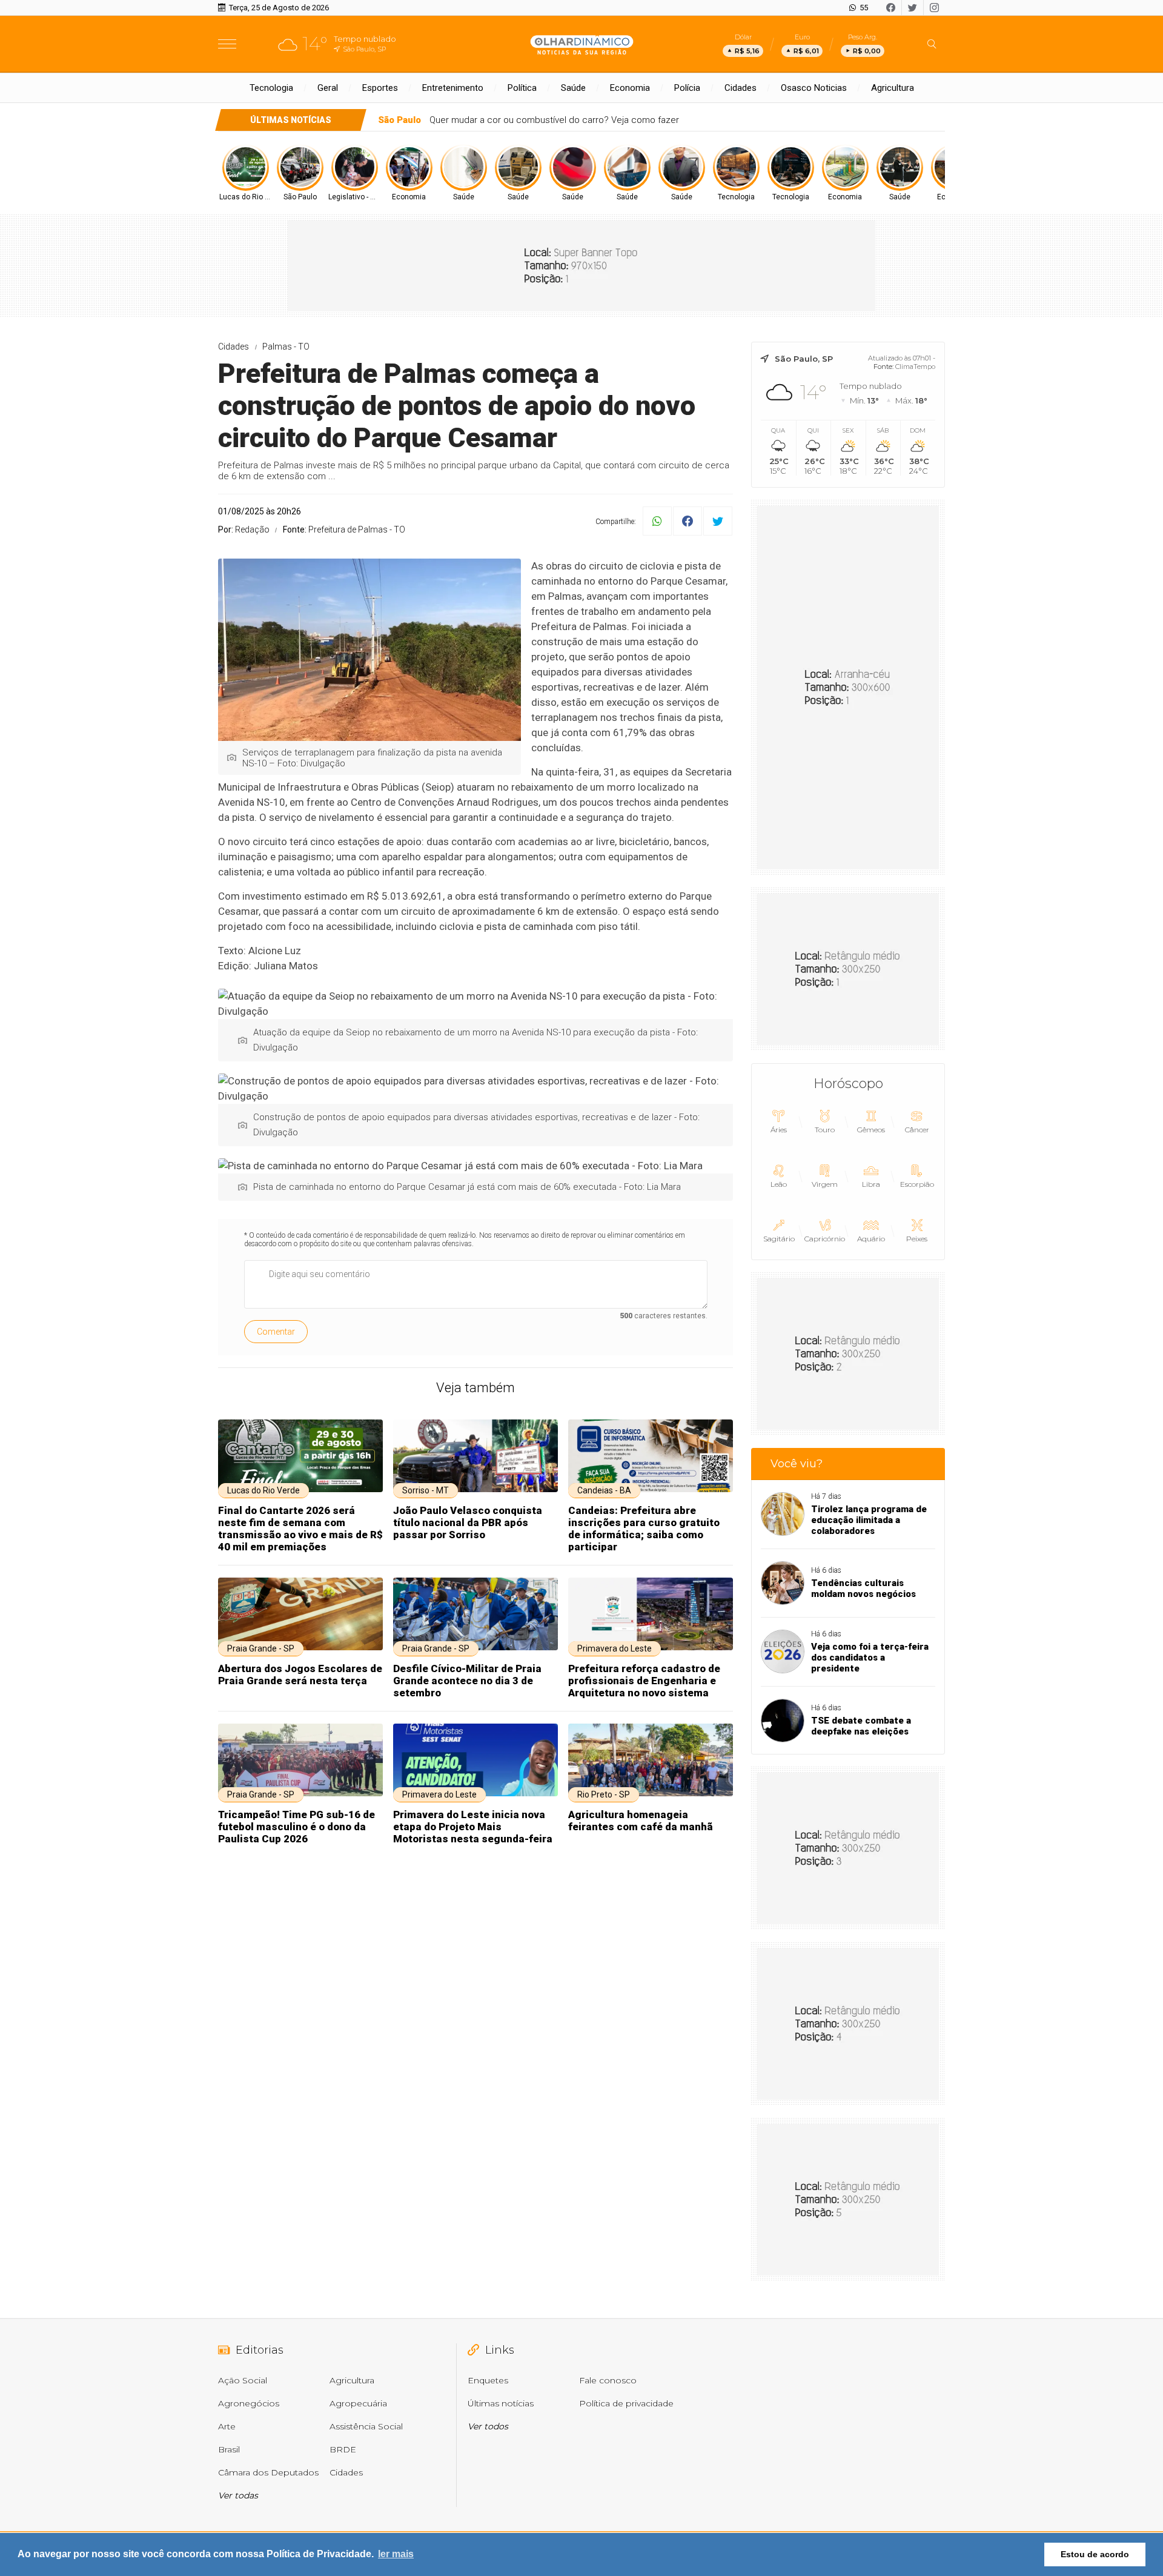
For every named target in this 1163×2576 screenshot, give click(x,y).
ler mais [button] (396, 2554)
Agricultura (893, 88)
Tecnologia (271, 88)
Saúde (573, 88)
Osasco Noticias (814, 88)
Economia (630, 88)
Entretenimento (453, 88)
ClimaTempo (915, 367)
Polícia (687, 88)
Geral (328, 88)
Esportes (380, 88)
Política (522, 88)
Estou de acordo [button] (1095, 2554)
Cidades (741, 88)
